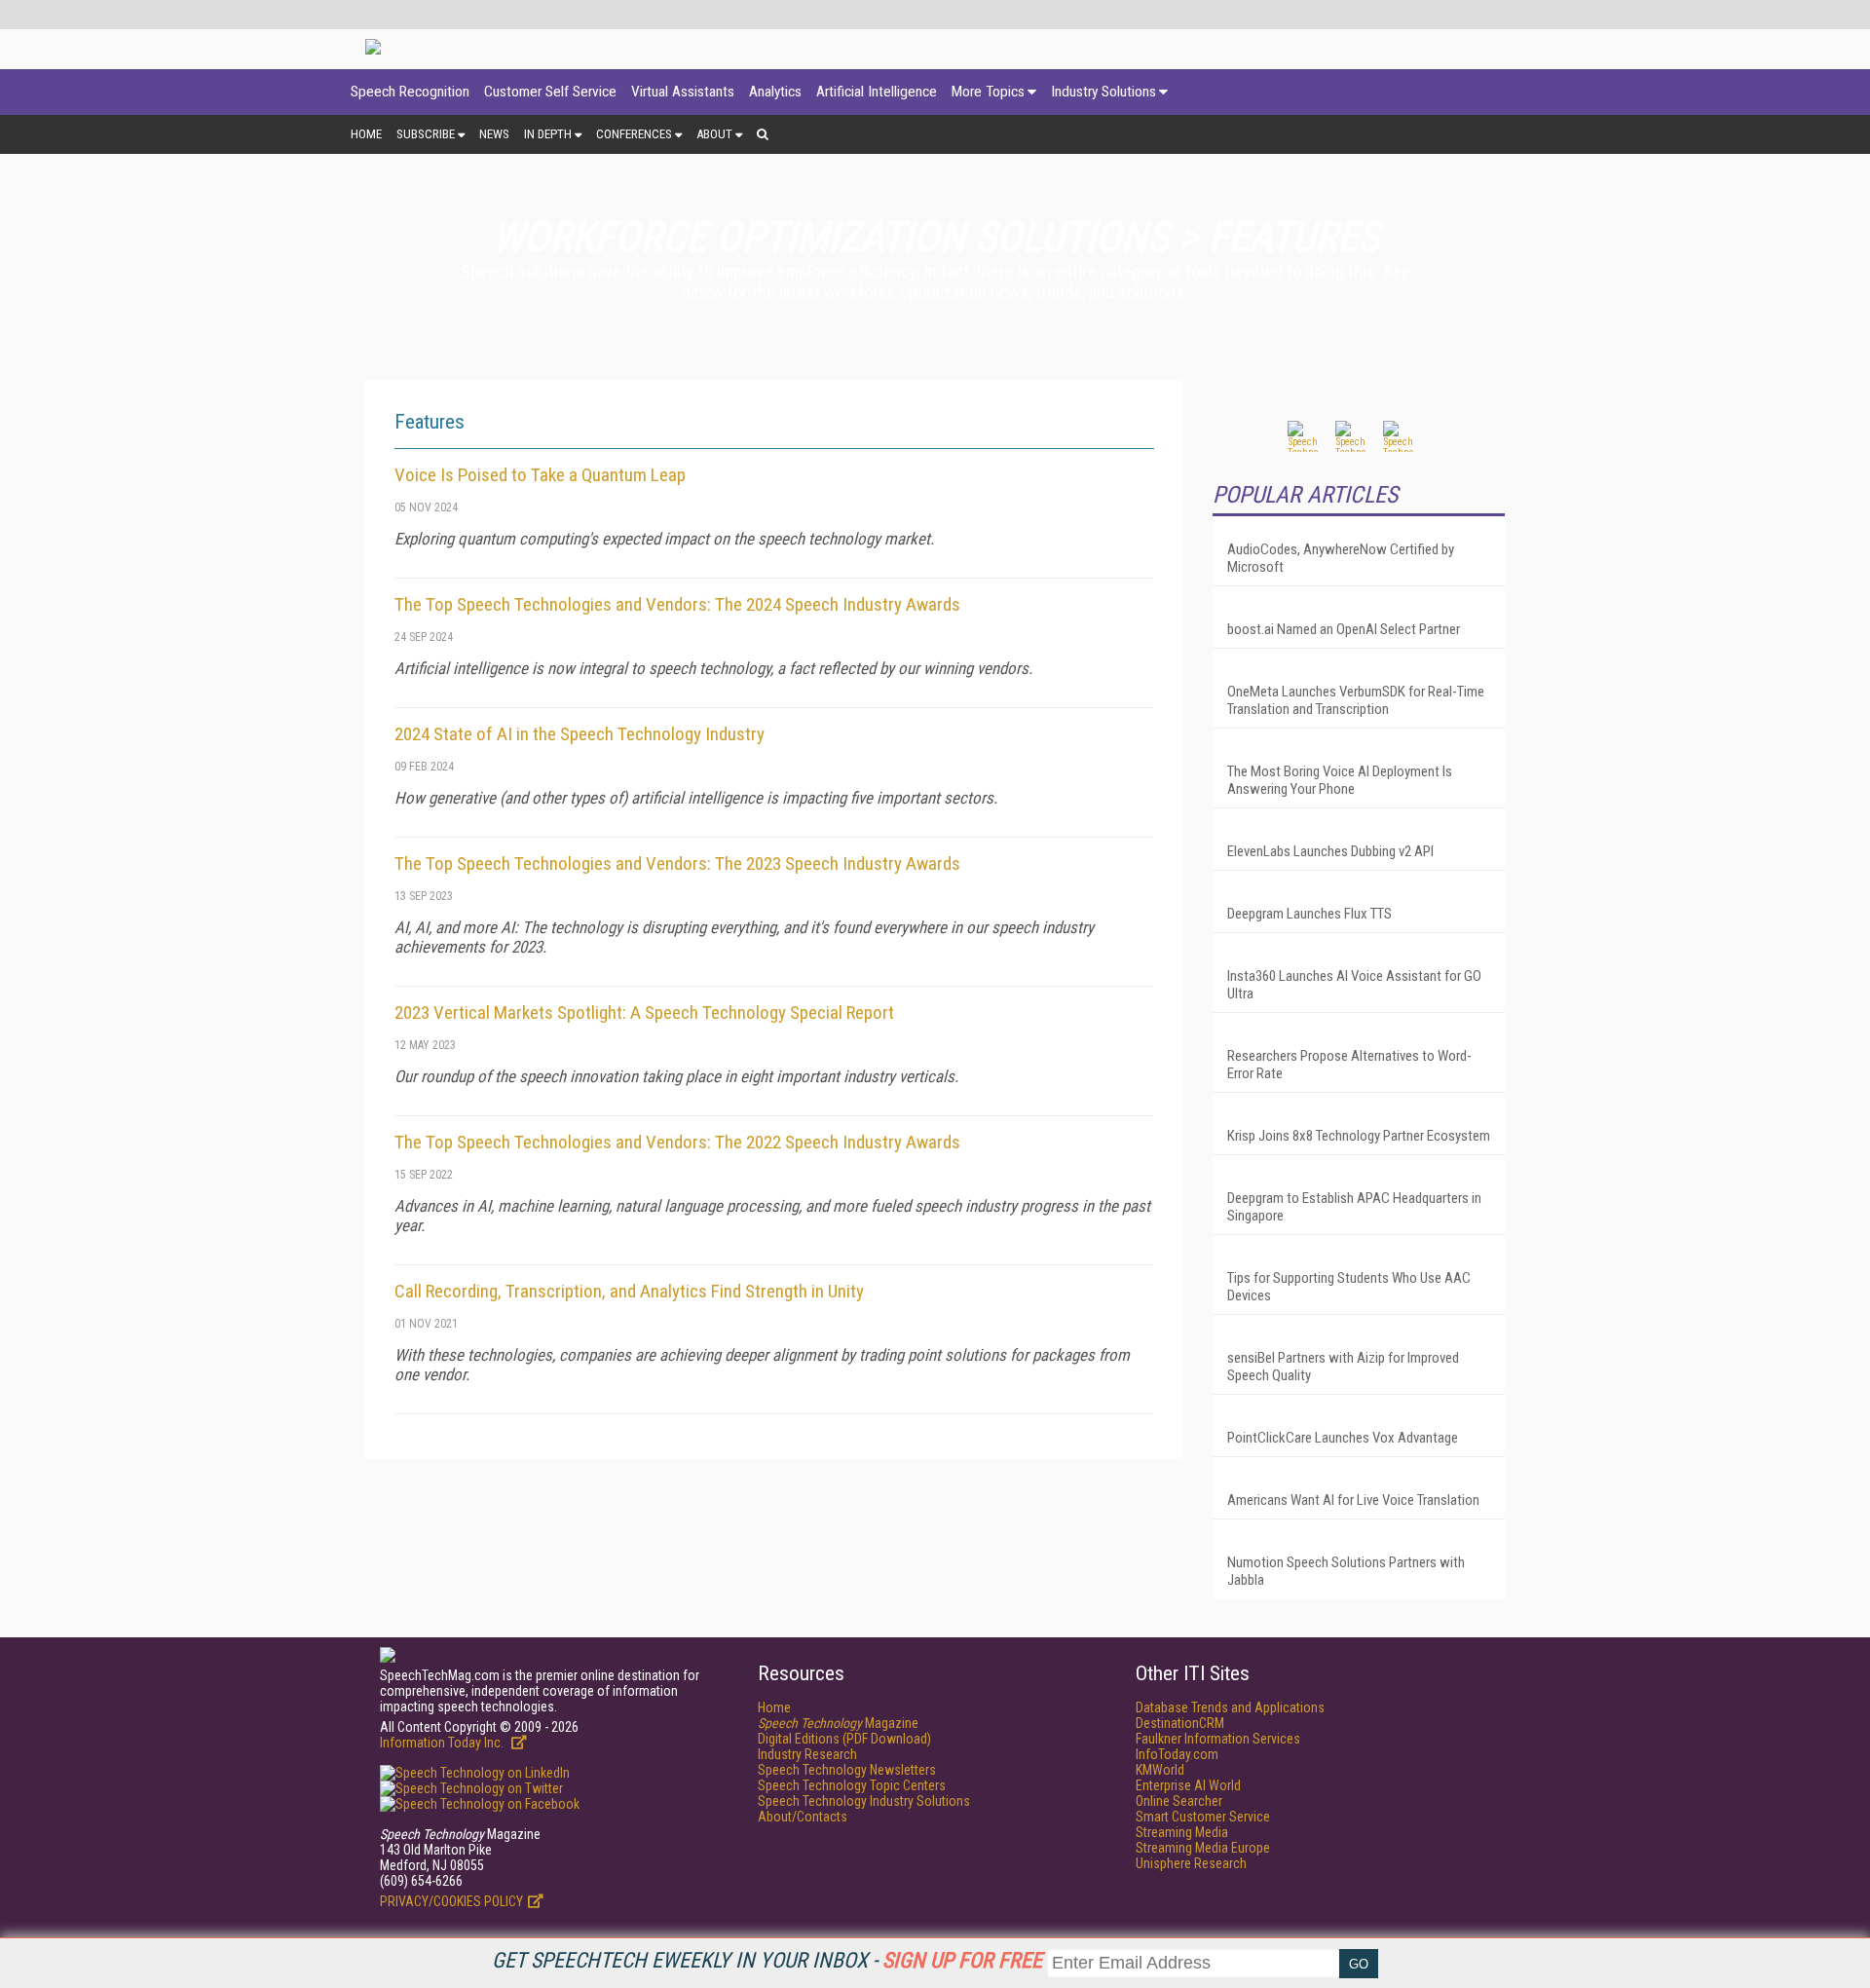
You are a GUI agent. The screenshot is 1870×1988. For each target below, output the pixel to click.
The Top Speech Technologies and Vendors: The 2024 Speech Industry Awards (677, 604)
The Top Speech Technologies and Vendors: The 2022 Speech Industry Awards (677, 1142)
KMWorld (1160, 1770)
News (494, 134)
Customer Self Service (550, 92)
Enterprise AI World (1188, 1785)
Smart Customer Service (1203, 1817)
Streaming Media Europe (1203, 1848)
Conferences (634, 134)
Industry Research (807, 1754)
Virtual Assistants (683, 92)
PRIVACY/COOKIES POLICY (451, 1901)
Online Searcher (1179, 1801)
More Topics (988, 92)
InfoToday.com (1177, 1754)
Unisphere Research (1191, 1863)
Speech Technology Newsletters (847, 1770)
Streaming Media (1182, 1832)
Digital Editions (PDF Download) (844, 1739)
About (714, 134)
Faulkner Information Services (1218, 1739)
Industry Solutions (1103, 92)
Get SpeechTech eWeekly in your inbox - (767, 1960)
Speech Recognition (410, 92)
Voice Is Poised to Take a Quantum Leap (540, 475)
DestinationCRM (1180, 1723)
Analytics (775, 92)
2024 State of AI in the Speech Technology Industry (580, 734)
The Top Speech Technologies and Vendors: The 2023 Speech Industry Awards (677, 863)
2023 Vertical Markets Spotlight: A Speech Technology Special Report (644, 1013)
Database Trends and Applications (1230, 1707)
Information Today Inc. (443, 1743)
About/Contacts (803, 1817)
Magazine (838, 1723)
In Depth (548, 134)
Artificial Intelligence (877, 92)
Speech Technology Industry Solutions (864, 1801)
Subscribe (426, 134)
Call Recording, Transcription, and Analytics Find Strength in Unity (629, 1291)
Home (366, 134)
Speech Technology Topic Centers (852, 1785)
